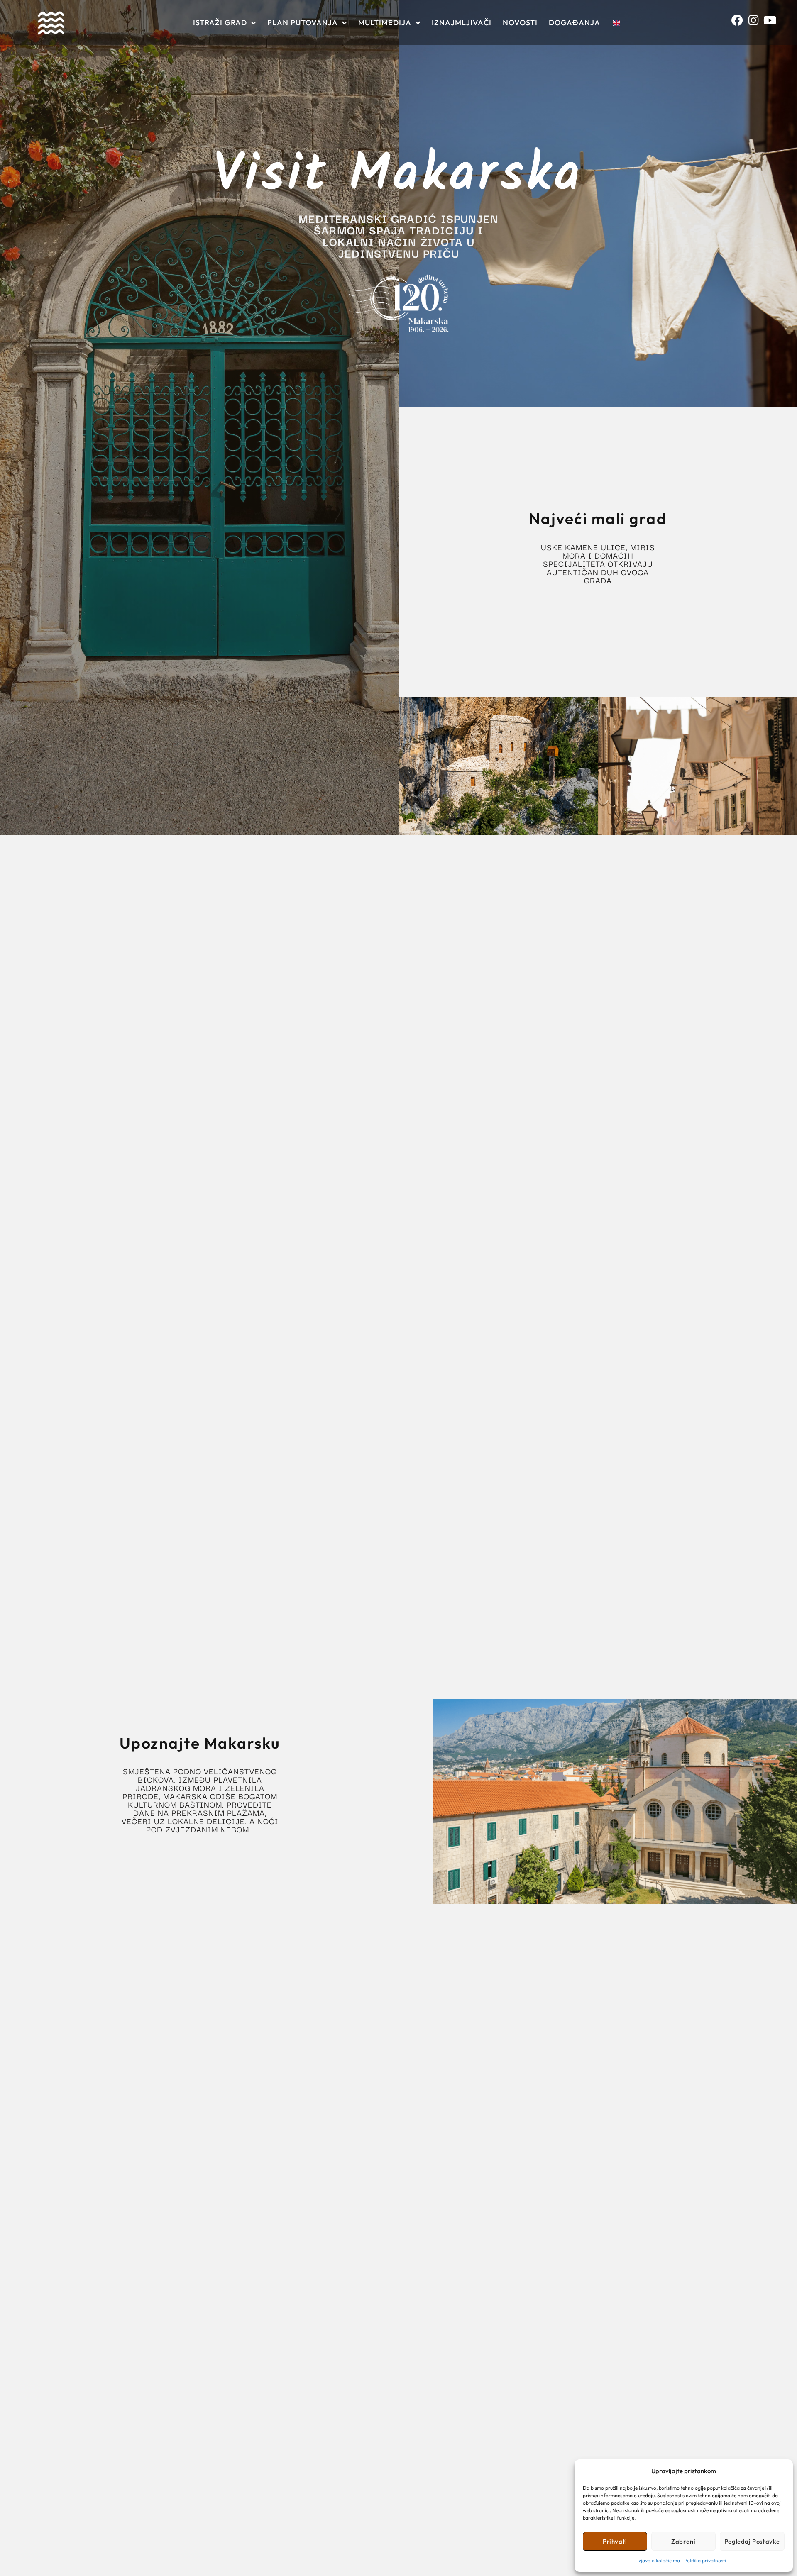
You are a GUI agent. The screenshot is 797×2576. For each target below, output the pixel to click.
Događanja (575, 23)
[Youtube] (772, 23)
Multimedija (385, 23)
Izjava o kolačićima (659, 2560)
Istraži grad (220, 23)
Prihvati (615, 2541)
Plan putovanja (303, 23)
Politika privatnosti (705, 2560)
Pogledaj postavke (752, 2541)
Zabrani (683, 2541)
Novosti (520, 23)
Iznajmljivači (462, 23)
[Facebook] (740, 23)
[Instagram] (756, 23)
